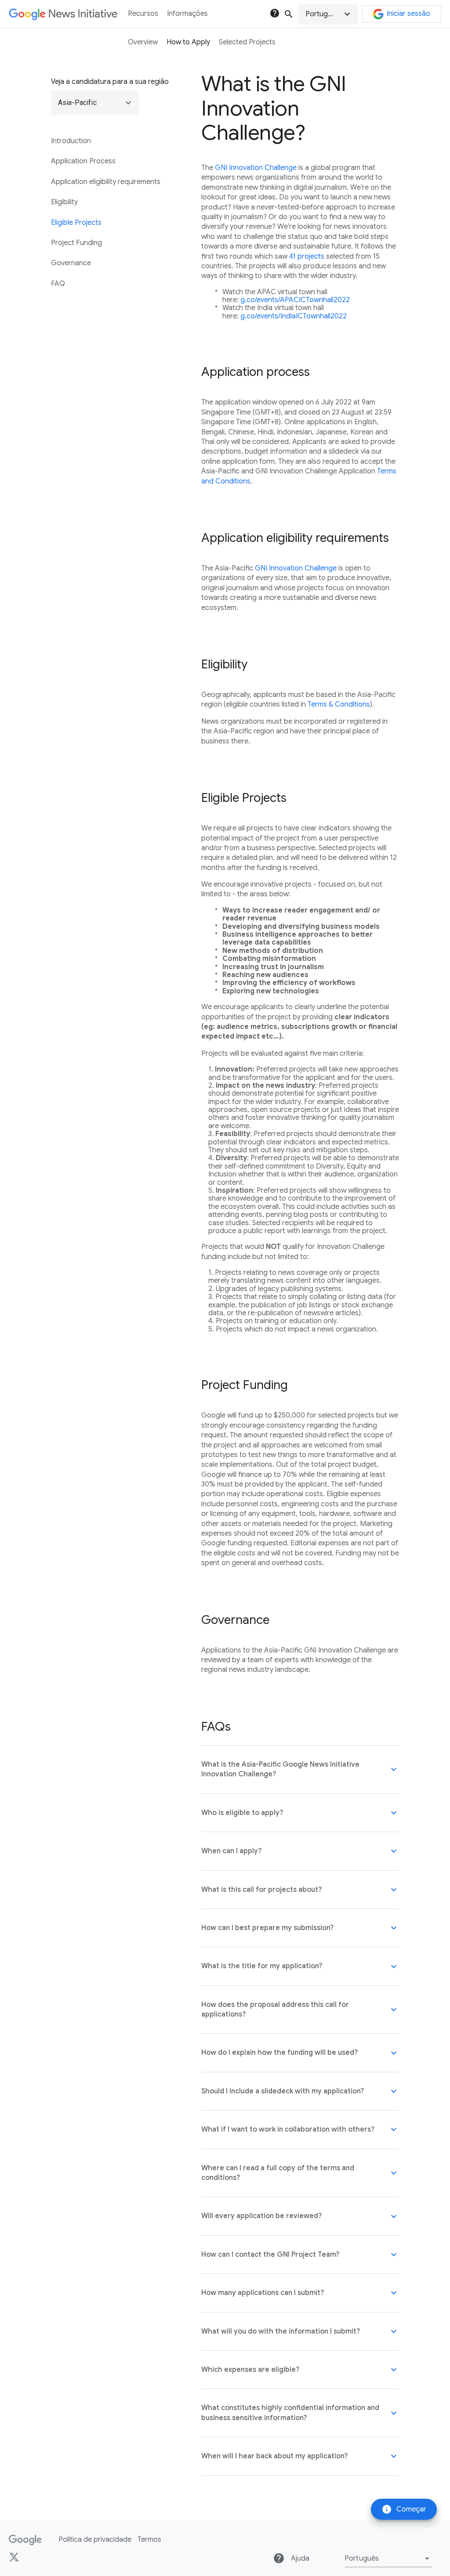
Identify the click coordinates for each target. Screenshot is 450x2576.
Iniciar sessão (408, 14)
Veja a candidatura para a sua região (110, 82)
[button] (328, 14)
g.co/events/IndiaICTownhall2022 (294, 316)
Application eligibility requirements (106, 182)
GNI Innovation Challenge (256, 168)
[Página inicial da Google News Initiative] (63, 14)
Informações (187, 14)
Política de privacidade (95, 2540)
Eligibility (64, 202)
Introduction (71, 141)
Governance (71, 263)
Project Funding (76, 243)
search (289, 14)
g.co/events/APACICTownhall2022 (295, 300)
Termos (149, 2540)
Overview (143, 42)
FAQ (58, 284)
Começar (404, 2509)
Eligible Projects (76, 223)
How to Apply (188, 42)
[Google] (25, 2540)
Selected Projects (247, 42)
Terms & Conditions (339, 704)
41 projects (307, 256)
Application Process (83, 161)
